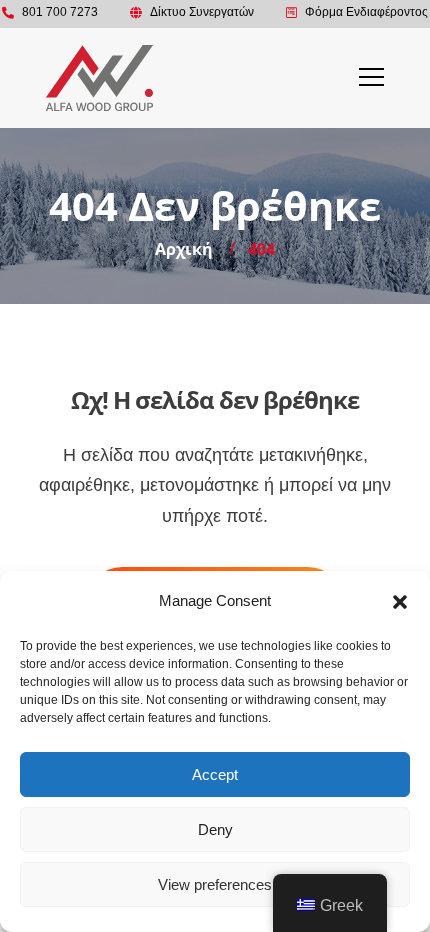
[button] (400, 602)
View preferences (215, 884)
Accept (215, 774)
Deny (215, 829)
